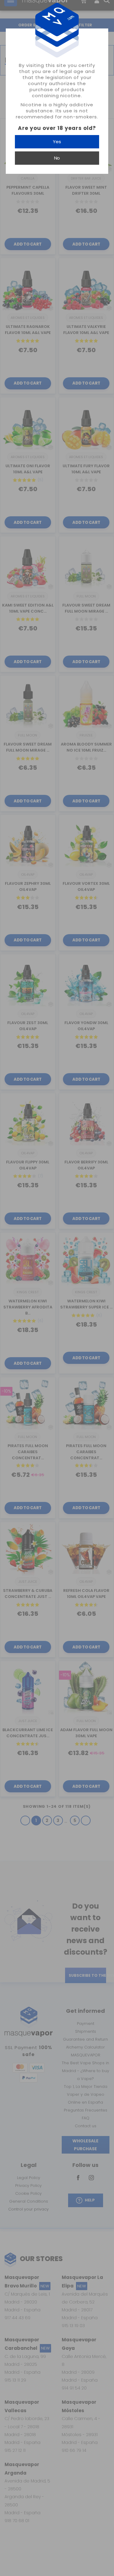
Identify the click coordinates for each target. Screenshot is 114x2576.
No (57, 158)
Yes (57, 142)
